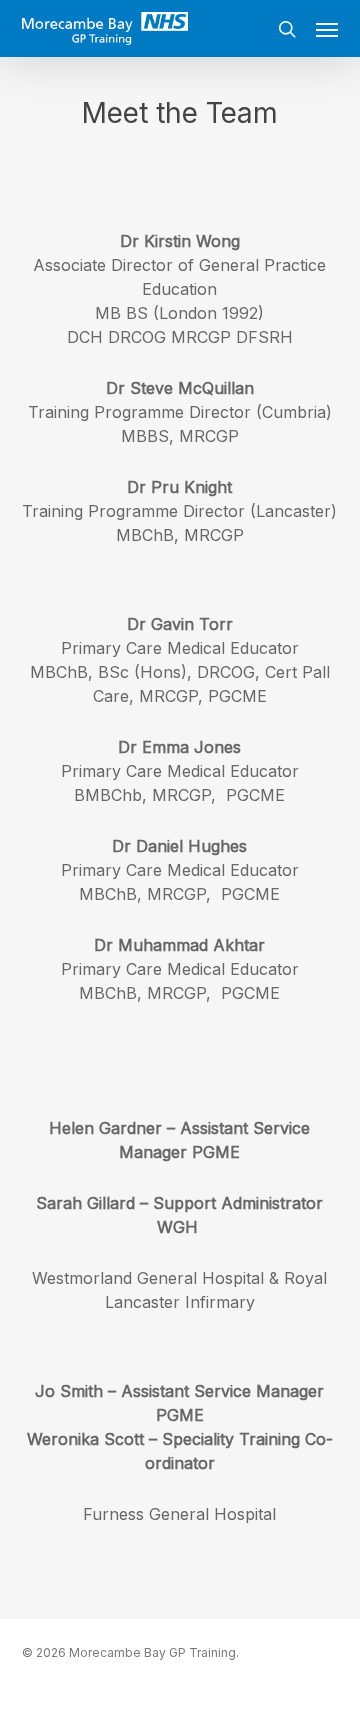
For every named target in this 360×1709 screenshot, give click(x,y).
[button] (327, 29)
